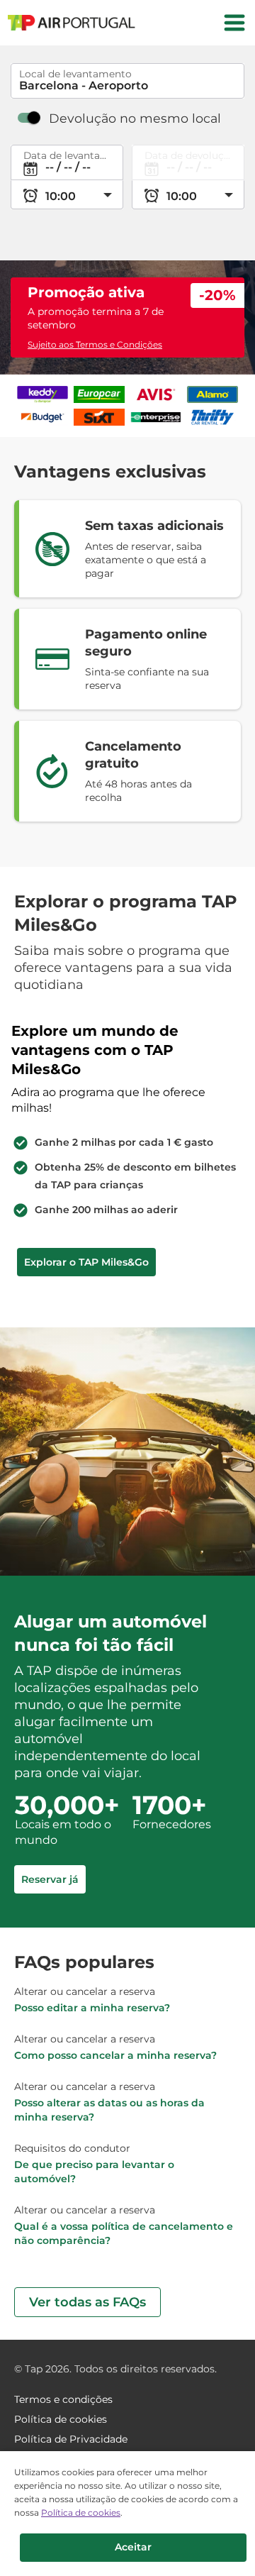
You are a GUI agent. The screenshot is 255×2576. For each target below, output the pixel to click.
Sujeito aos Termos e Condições (95, 344)
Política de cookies (81, 2513)
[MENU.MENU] (234, 23)
